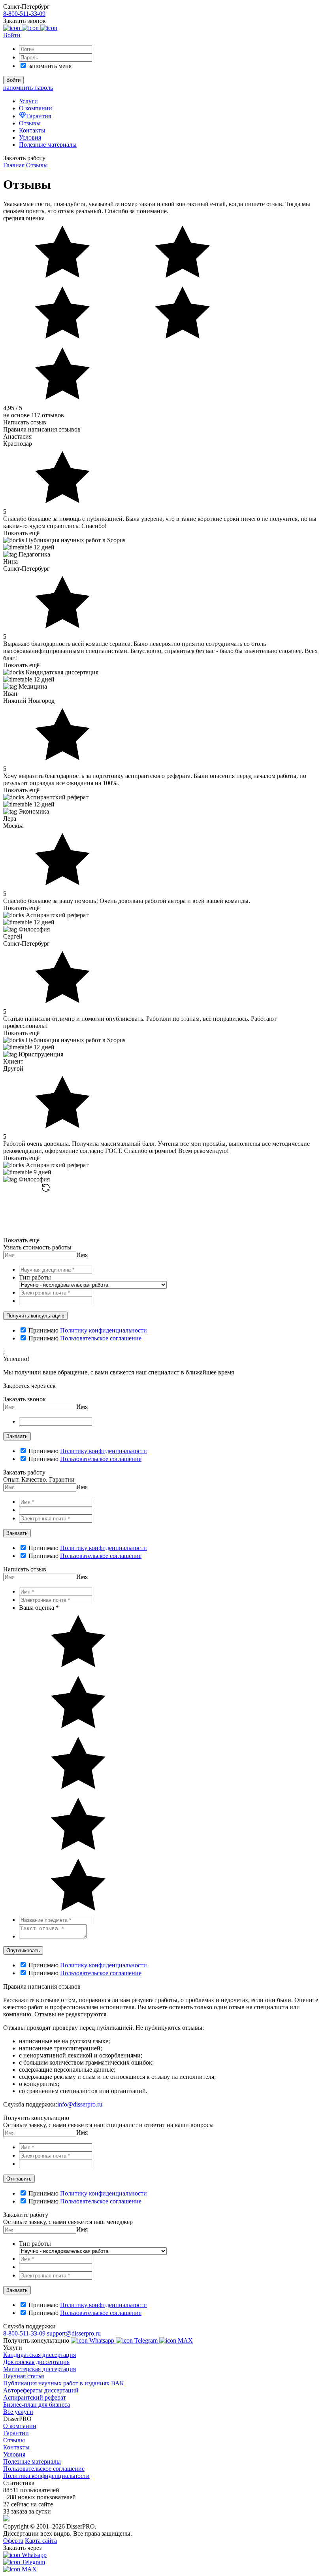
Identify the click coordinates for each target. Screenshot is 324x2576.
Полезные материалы (48, 145)
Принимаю (43, 1330)
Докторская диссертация (36, 2362)
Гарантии (16, 2433)
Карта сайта (41, 2541)
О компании (36, 108)
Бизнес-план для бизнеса (37, 2405)
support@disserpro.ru (74, 2333)
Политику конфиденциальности (104, 1330)
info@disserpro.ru (80, 2104)
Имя (82, 1255)
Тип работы (35, 1277)
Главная (14, 165)
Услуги (28, 101)
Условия (30, 137)
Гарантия (39, 116)
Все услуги (18, 2412)
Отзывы (30, 123)
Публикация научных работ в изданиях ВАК (64, 2383)
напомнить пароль (28, 88)
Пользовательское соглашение (101, 1338)
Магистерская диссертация (40, 2369)
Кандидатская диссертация (40, 2355)
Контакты (32, 130)
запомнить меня (50, 66)
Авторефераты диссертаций (41, 2390)
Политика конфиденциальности (46, 2476)
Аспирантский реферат (35, 2397)
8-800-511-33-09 (24, 2333)
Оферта (13, 2541)
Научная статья (24, 2376)
